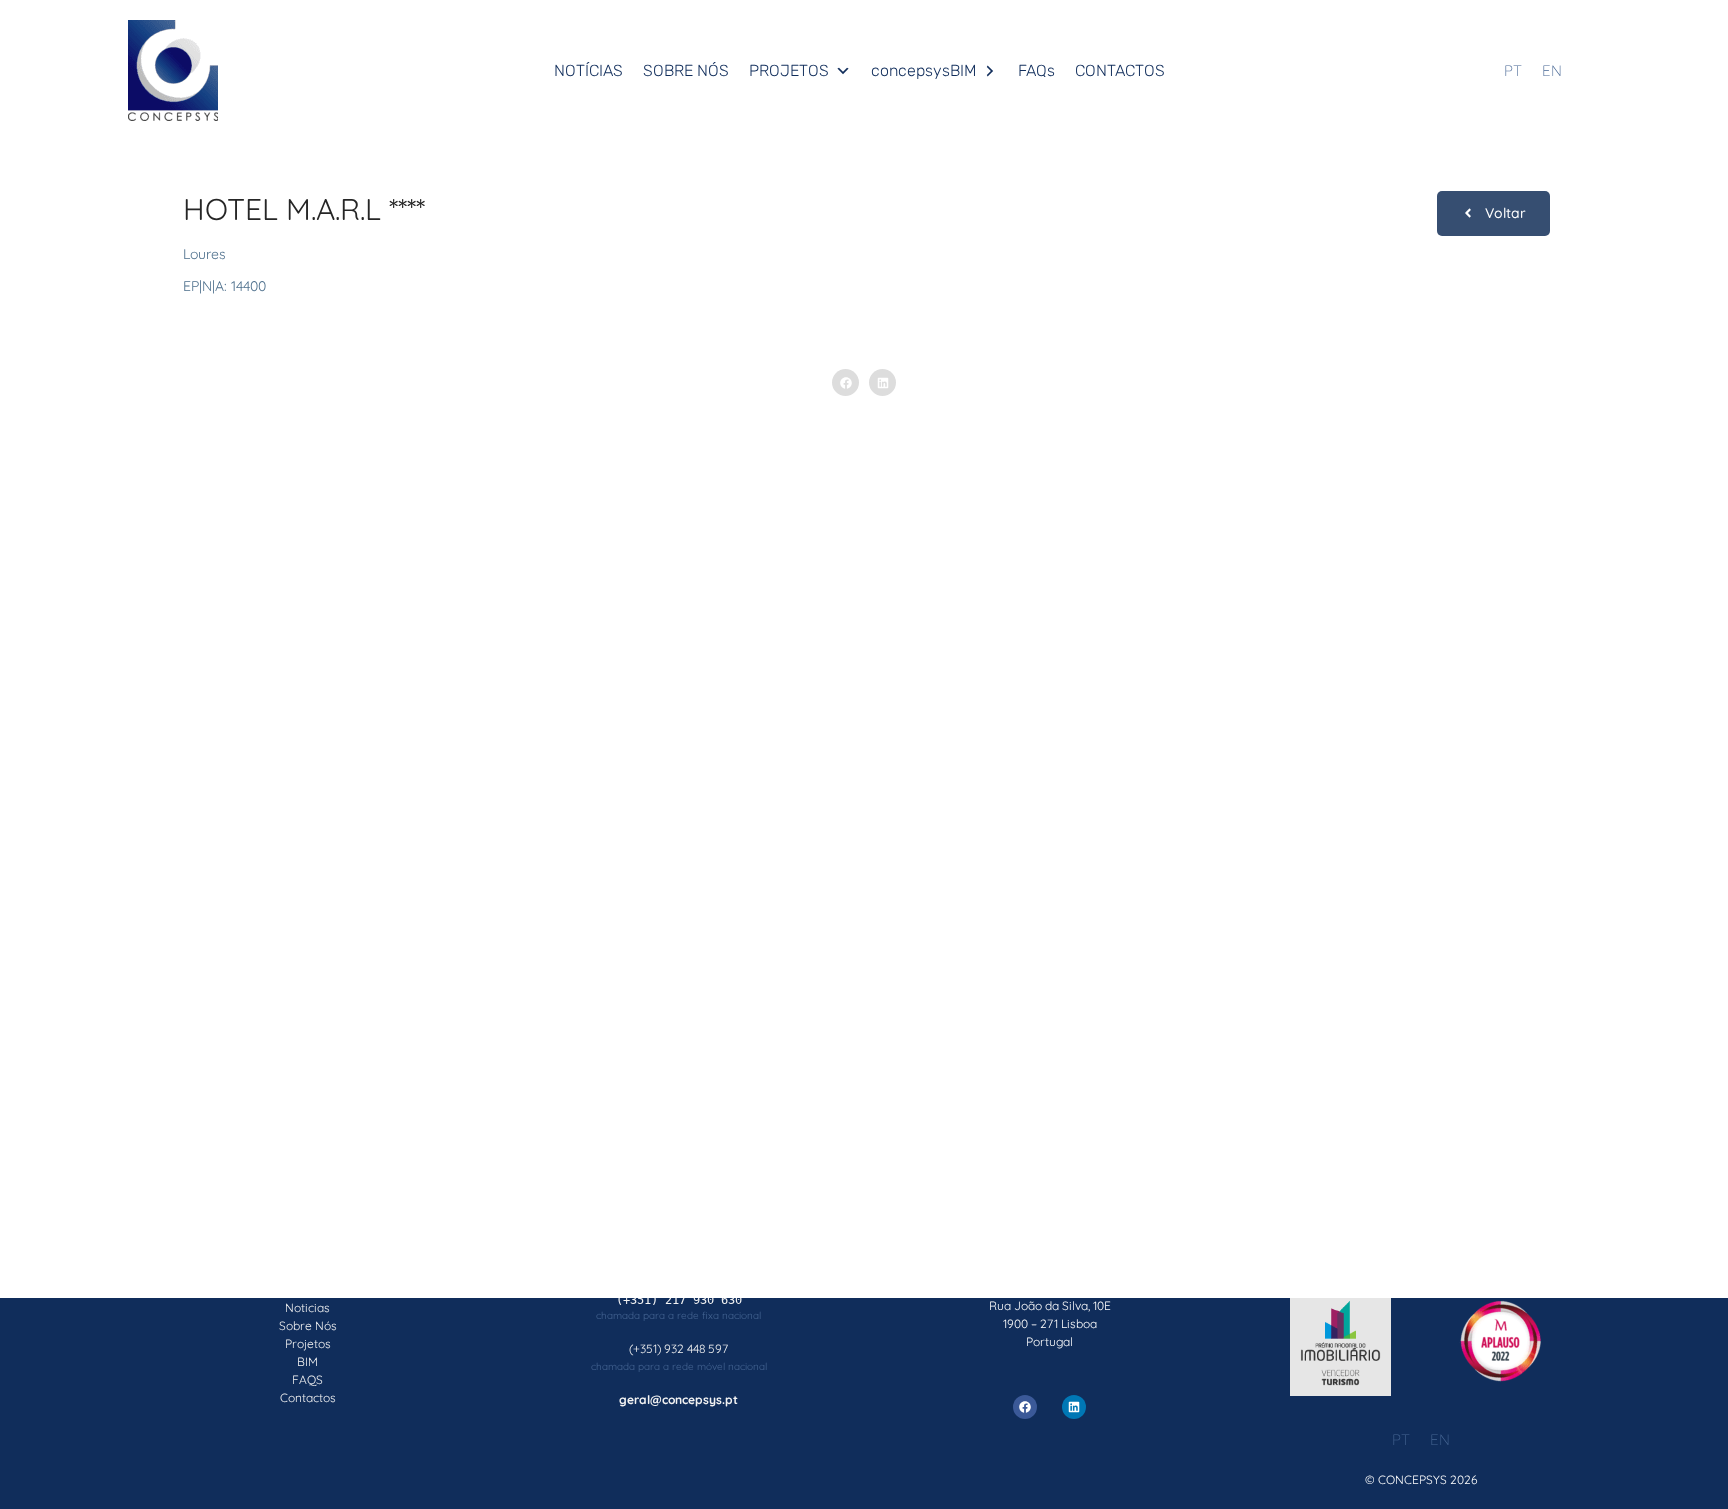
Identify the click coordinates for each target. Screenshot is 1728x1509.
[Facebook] (1025, 1407)
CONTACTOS (1120, 70)
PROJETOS (789, 70)
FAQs (1036, 70)
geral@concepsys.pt (678, 1399)
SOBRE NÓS (686, 70)
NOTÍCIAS (588, 70)
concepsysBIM (923, 70)
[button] (845, 382)
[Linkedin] (1074, 1407)
